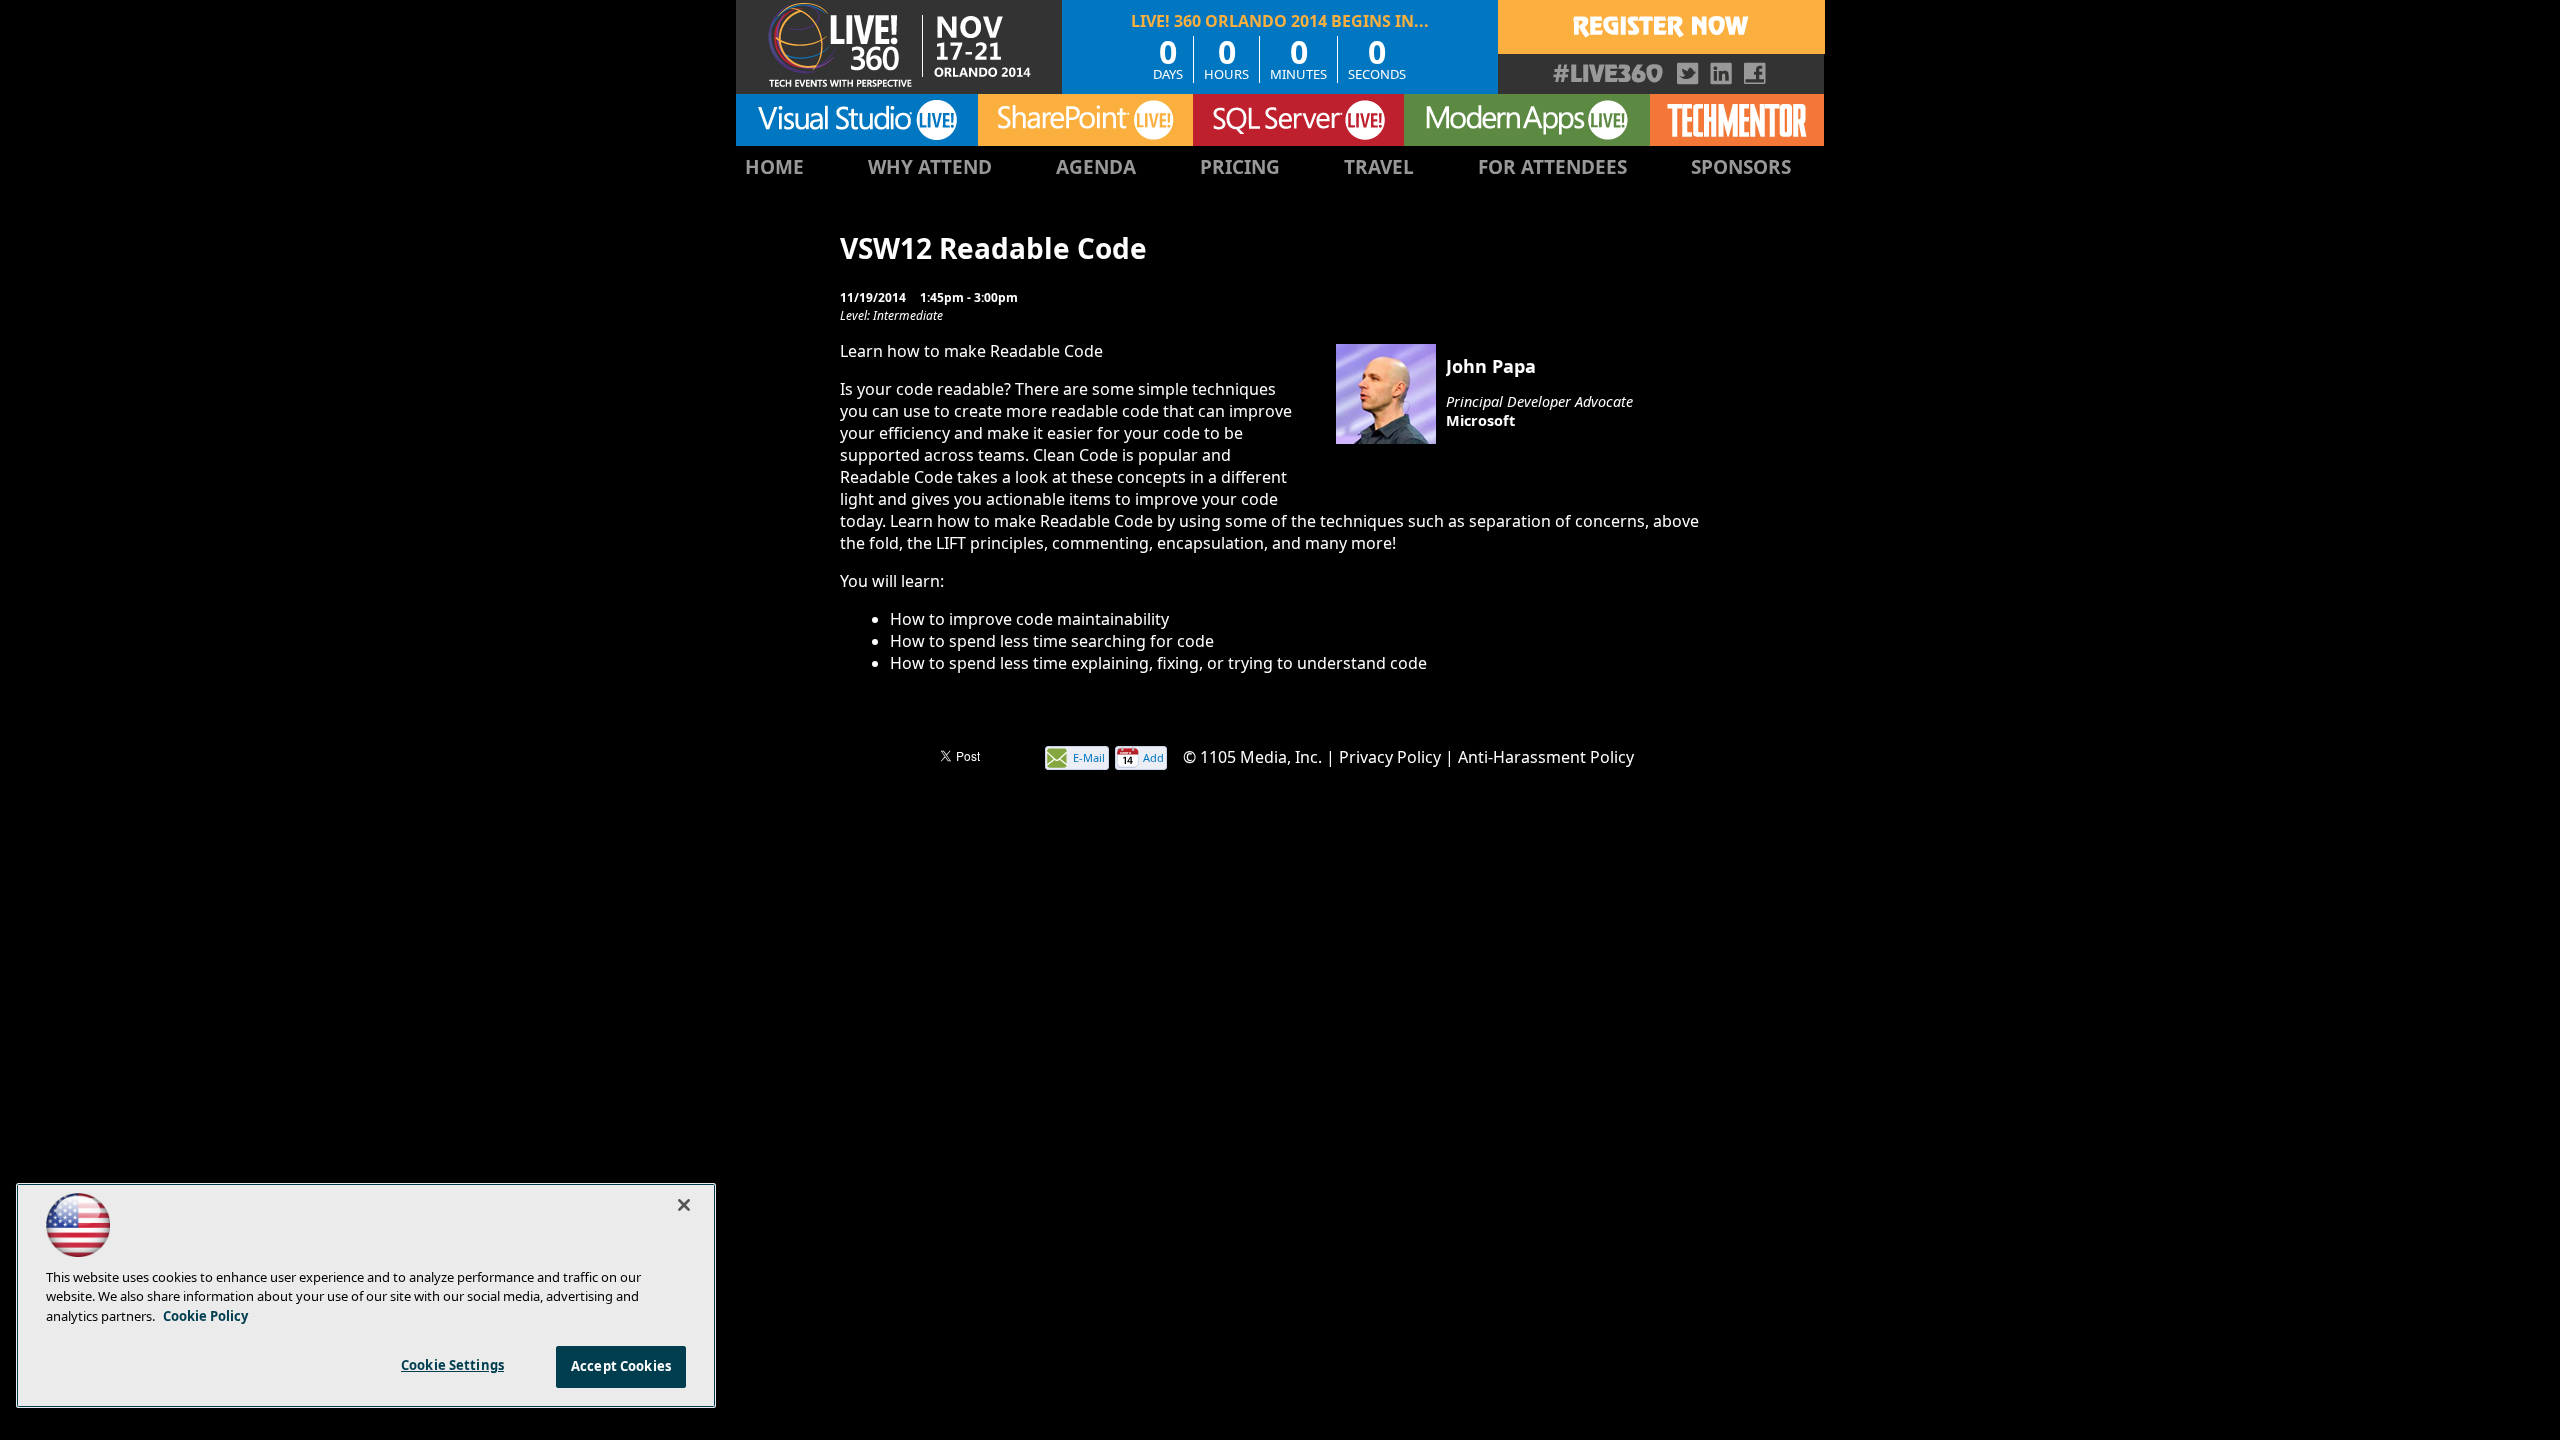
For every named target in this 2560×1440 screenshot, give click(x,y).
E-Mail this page (1089, 759)
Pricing (1240, 167)
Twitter (1688, 73)
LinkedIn (1721, 73)
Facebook (1754, 73)
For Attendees (1552, 167)
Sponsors (1741, 167)
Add (1153, 757)
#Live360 (1608, 73)
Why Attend (930, 167)
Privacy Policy (1390, 757)
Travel (1379, 167)
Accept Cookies (621, 1366)
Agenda (1096, 167)
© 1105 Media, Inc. (1252, 757)
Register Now (1661, 27)
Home (774, 167)
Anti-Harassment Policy (1546, 757)
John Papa (1491, 366)
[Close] (684, 1205)
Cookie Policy (205, 1316)
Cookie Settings (452, 1365)
